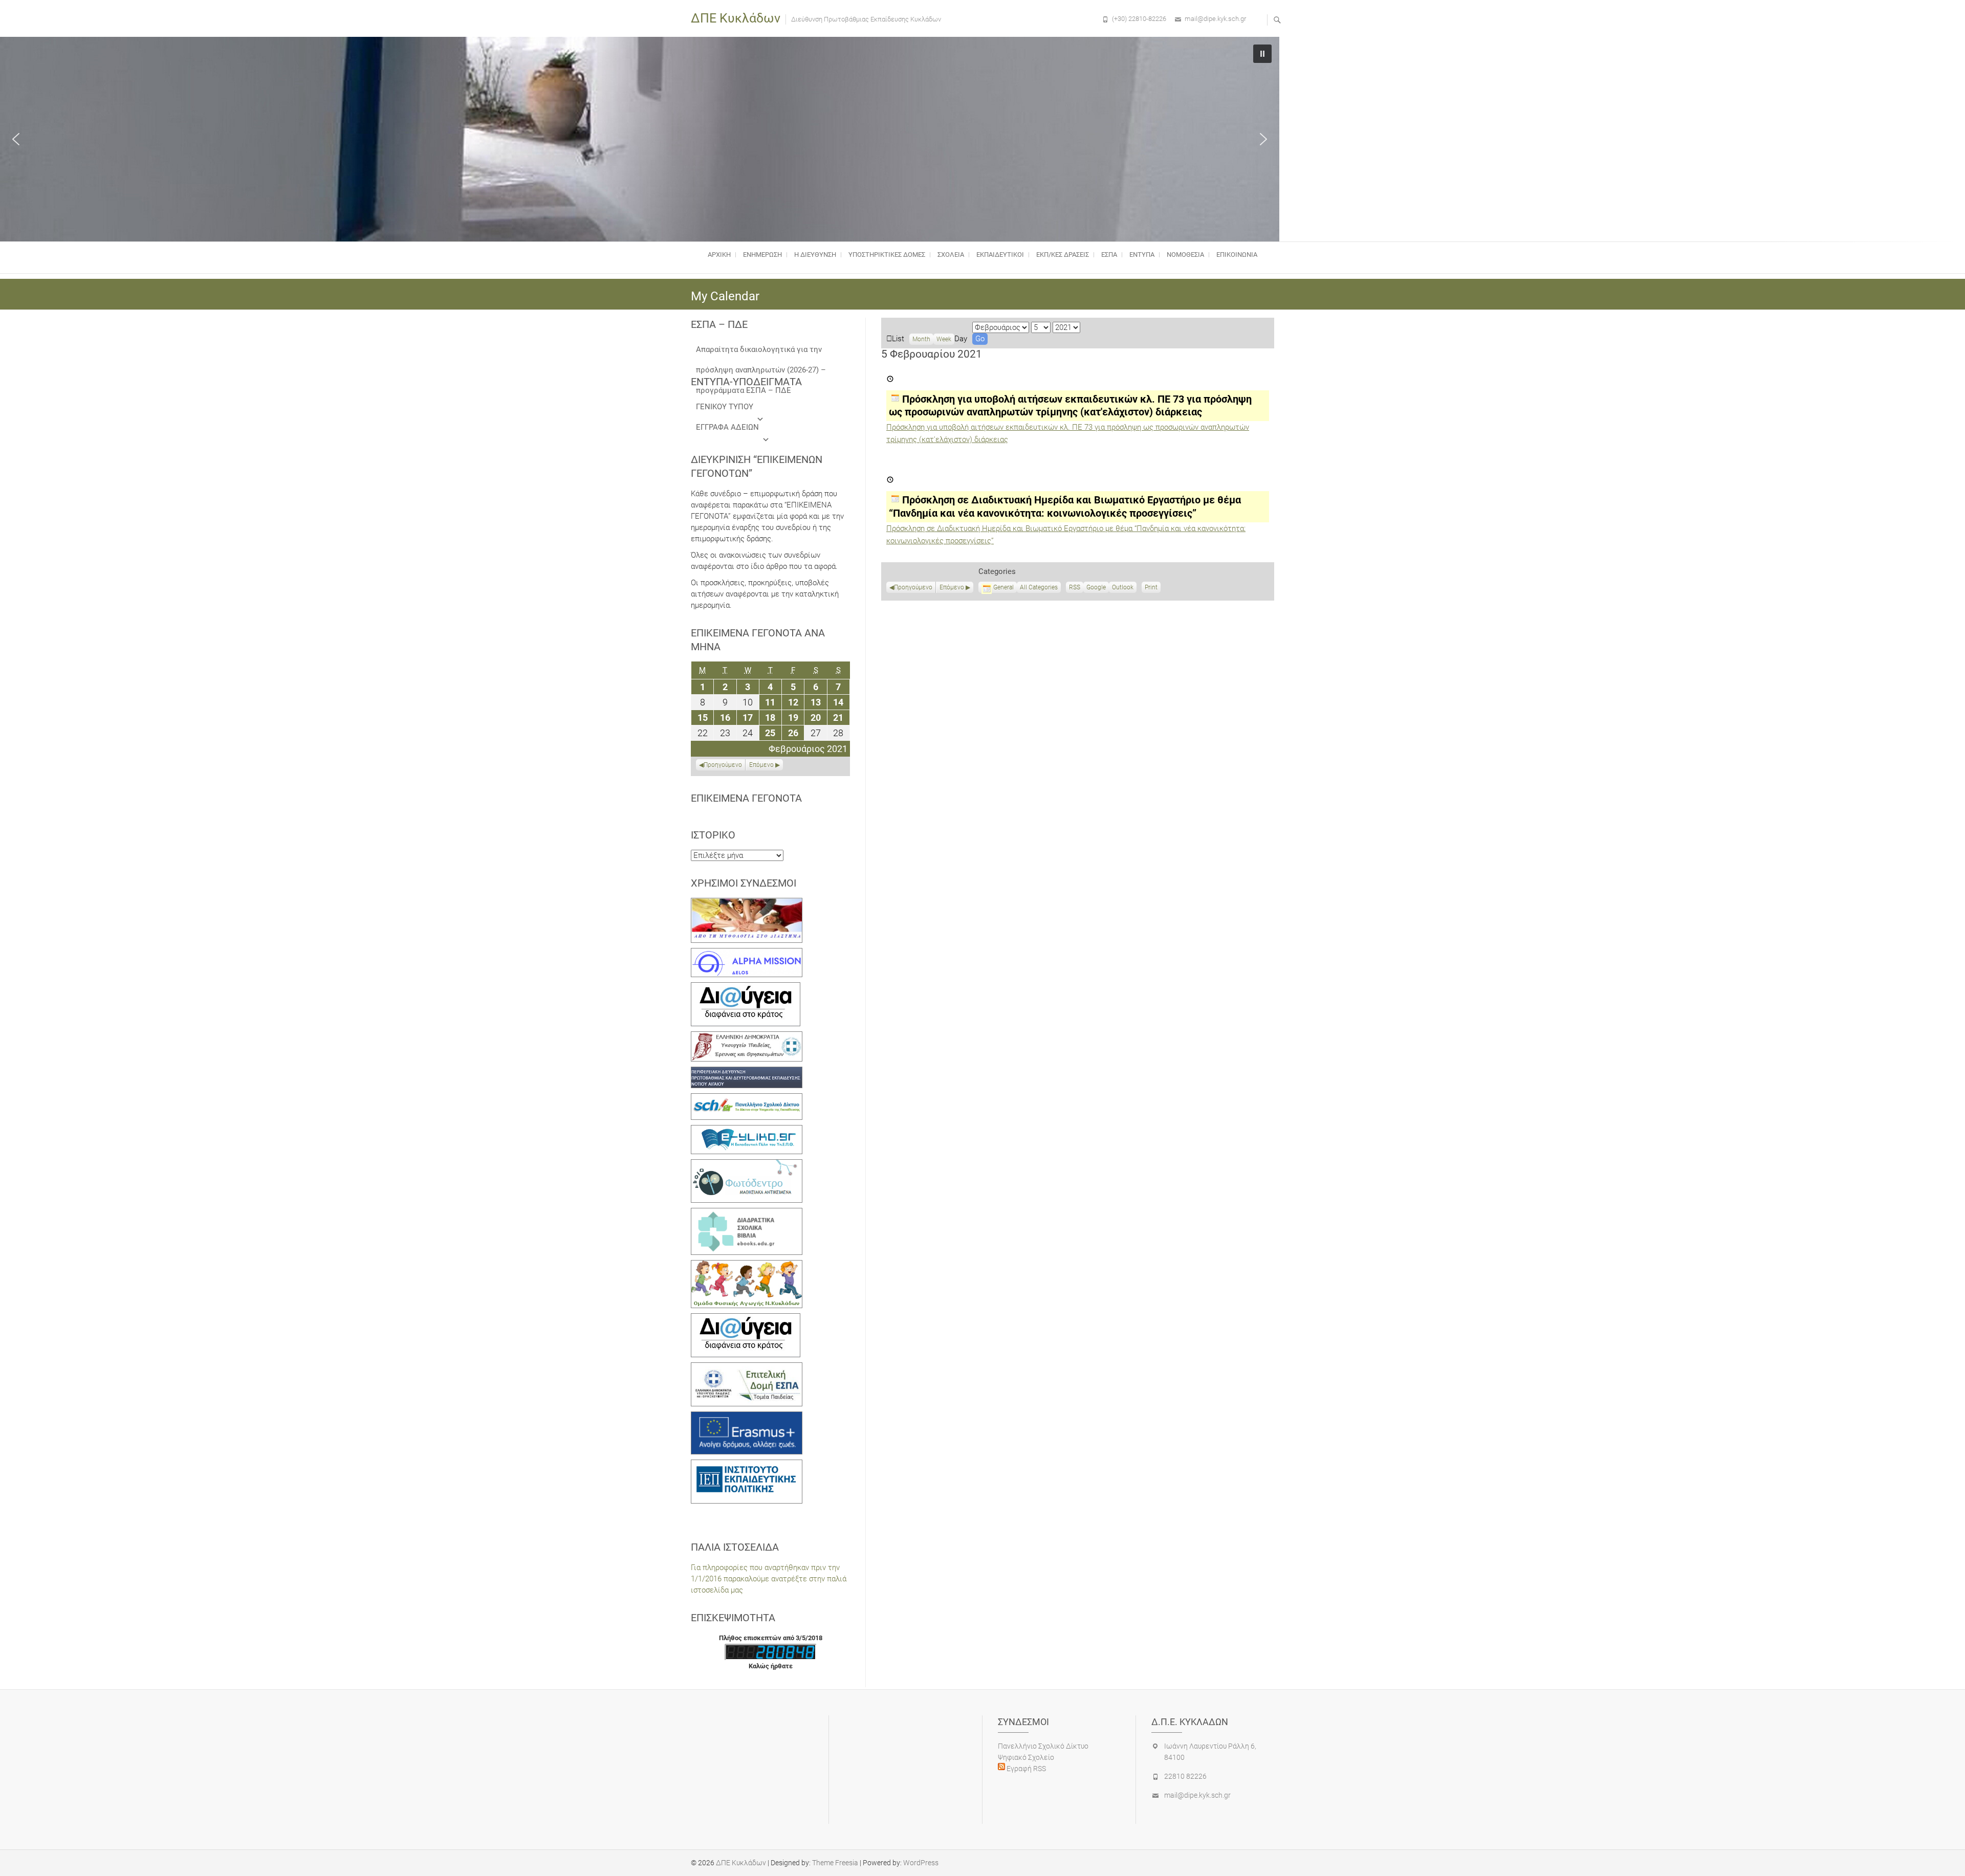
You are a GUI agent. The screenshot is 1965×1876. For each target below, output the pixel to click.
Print (1153, 588)
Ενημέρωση (762, 255)
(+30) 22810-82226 (1139, 19)
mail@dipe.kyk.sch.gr (1215, 19)
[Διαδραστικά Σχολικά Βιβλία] (747, 1213)
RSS (1075, 587)
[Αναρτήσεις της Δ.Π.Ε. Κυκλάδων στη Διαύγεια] (746, 988)
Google (1096, 588)
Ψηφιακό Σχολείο (1026, 1757)
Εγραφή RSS (1025, 1769)
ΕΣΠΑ (1109, 255)
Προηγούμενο (913, 587)
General (1003, 587)
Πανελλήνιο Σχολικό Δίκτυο (1043, 1746)
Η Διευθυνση (815, 255)
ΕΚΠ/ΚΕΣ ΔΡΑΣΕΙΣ (1063, 255)
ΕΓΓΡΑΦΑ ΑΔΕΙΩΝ (727, 427)
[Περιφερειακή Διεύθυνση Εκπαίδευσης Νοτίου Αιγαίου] (747, 1072)
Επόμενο (952, 587)
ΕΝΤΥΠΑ (1142, 255)
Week (944, 339)
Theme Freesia (835, 1863)
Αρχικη (719, 255)
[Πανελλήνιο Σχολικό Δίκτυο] (747, 1099)
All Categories (1039, 587)
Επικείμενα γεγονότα (746, 798)
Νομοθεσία (1185, 255)
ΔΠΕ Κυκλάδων (736, 18)
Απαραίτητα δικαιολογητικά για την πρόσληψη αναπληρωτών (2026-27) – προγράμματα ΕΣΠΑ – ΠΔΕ (761, 352)
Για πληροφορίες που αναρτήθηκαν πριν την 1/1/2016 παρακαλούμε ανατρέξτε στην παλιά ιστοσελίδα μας (769, 1579)
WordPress (921, 1863)
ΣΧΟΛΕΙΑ (951, 255)
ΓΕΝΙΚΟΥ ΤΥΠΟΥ (725, 407)
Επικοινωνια (1237, 255)
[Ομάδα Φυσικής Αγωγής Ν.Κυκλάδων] (747, 1266)
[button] (16, 139)
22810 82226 (1185, 1776)
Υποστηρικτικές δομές (887, 255)
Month (921, 339)
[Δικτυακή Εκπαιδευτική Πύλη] (747, 1131)
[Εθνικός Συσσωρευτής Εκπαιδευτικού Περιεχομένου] (747, 1165)
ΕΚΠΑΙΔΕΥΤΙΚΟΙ (1000, 255)
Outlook (1123, 588)
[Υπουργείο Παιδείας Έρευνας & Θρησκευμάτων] (747, 1037)
